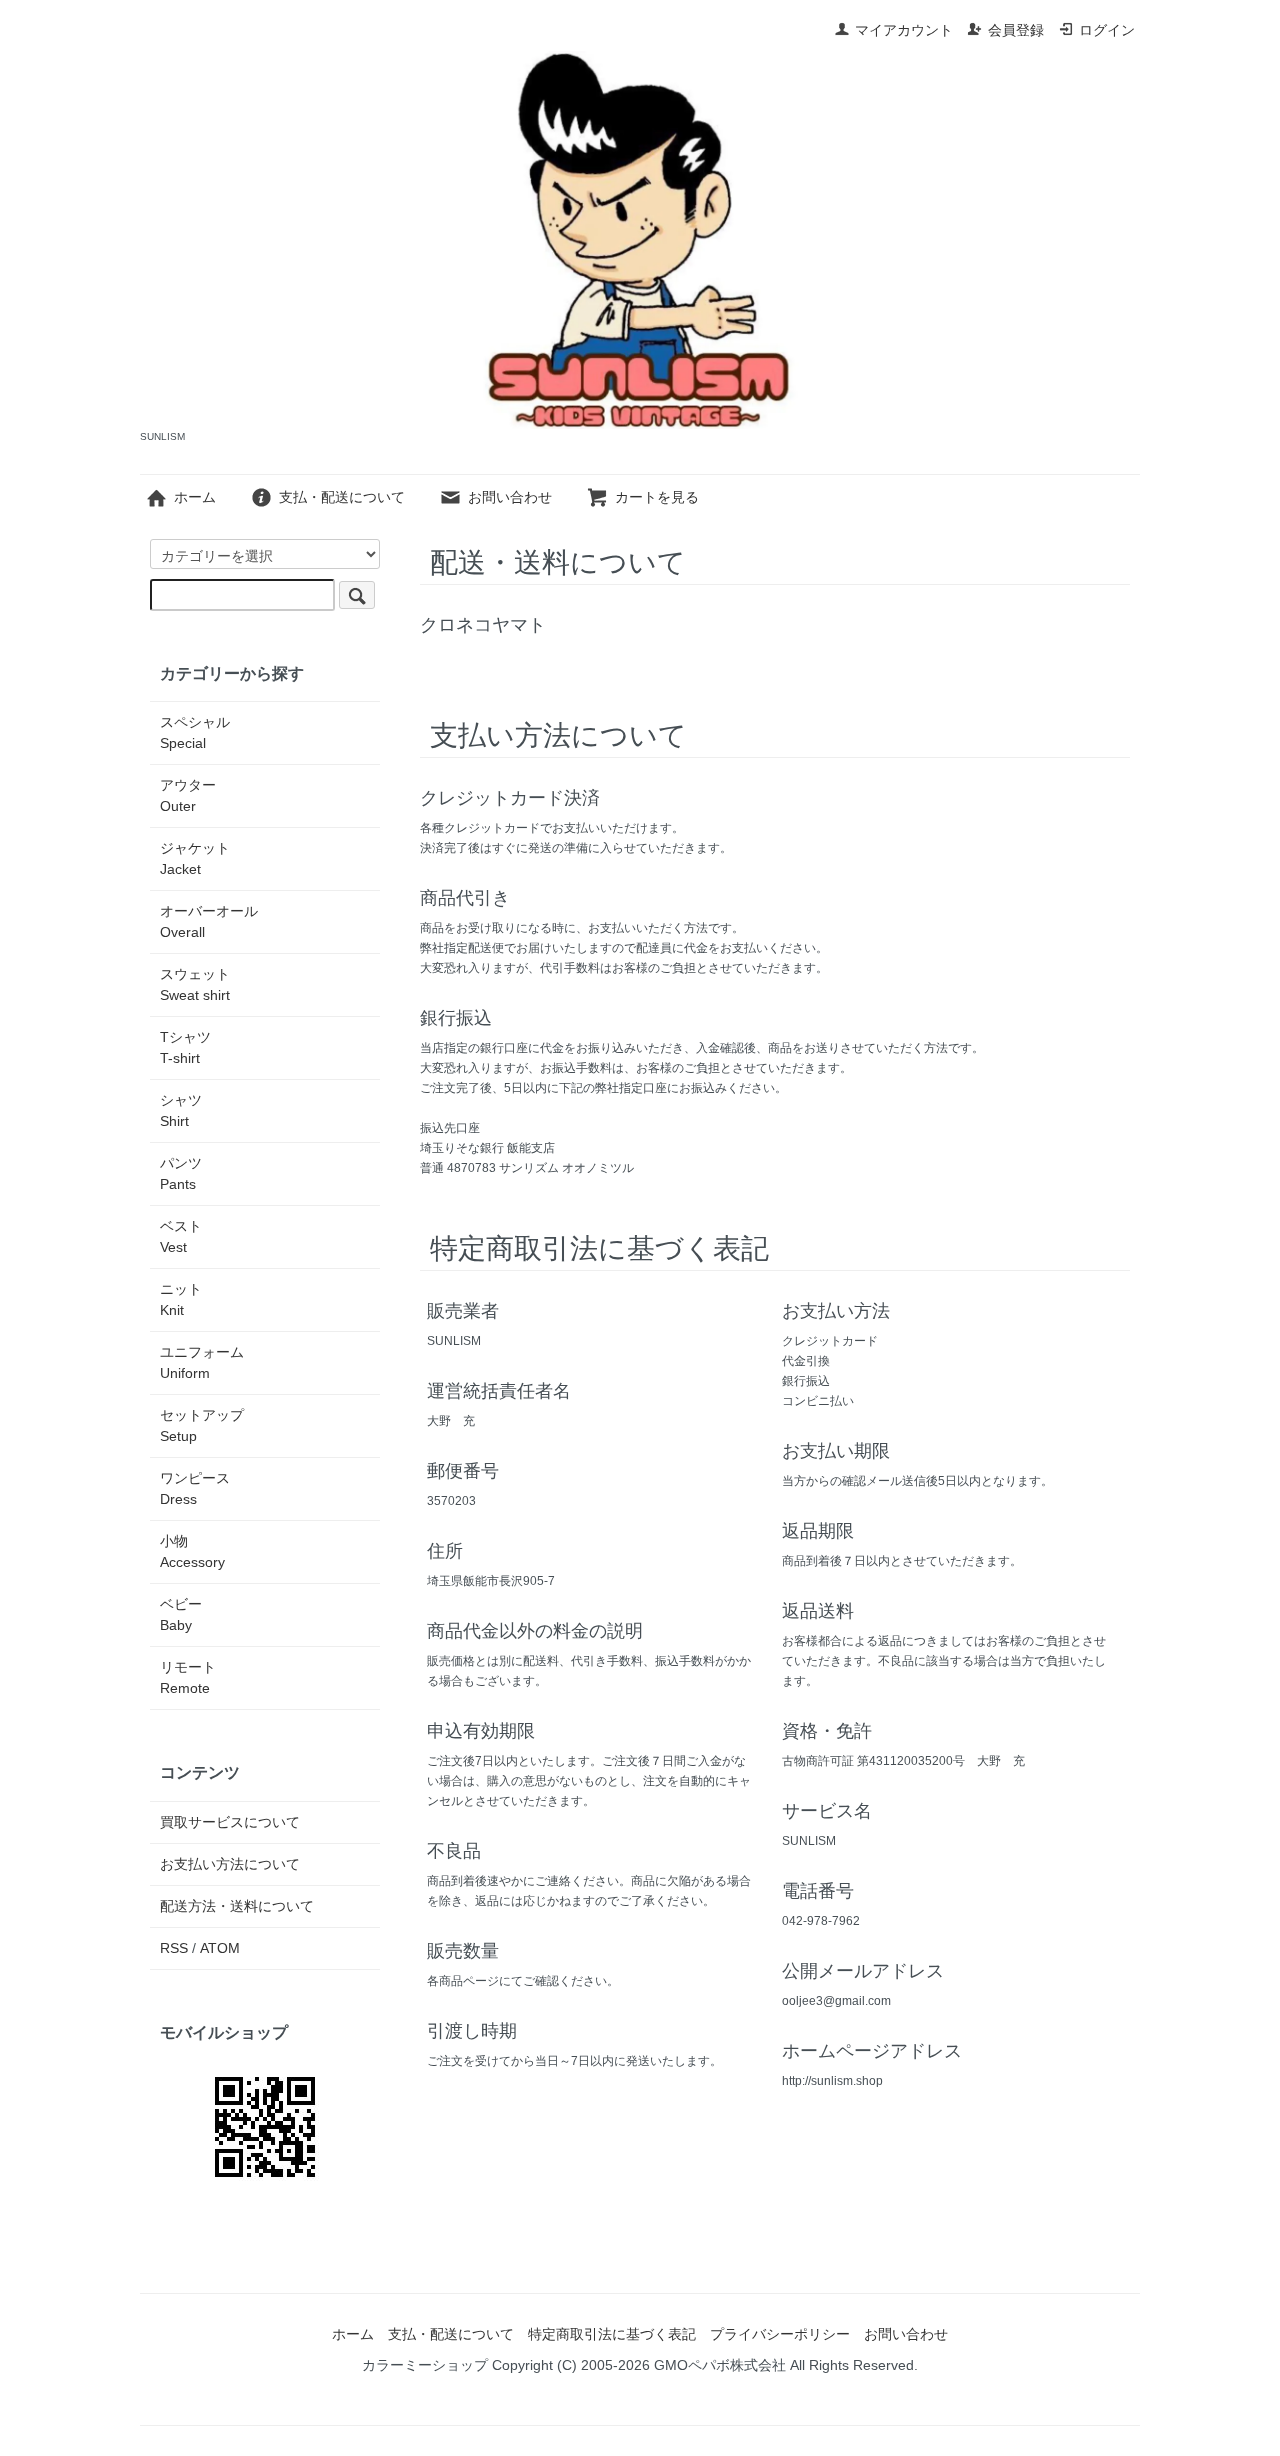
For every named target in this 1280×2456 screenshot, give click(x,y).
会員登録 (1016, 30)
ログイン (1107, 30)
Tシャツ (185, 1047)
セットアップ (202, 1425)
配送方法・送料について (237, 1906)
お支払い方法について (230, 1864)
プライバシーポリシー (780, 2334)
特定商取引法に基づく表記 (612, 2334)
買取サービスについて (230, 1822)
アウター (188, 795)
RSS (174, 1948)
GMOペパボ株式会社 (720, 2365)
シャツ (181, 1110)
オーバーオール (209, 921)
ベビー (181, 1614)
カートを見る (657, 497)
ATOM (220, 1948)
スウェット (195, 984)
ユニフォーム (202, 1362)
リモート (188, 1677)
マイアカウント (904, 30)
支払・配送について (342, 497)
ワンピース (195, 1488)
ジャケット (195, 858)
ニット (181, 1299)
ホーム (195, 497)
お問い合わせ (510, 497)
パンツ (181, 1173)
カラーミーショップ (425, 2365)
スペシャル (195, 732)
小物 (192, 1551)
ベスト (181, 1236)
